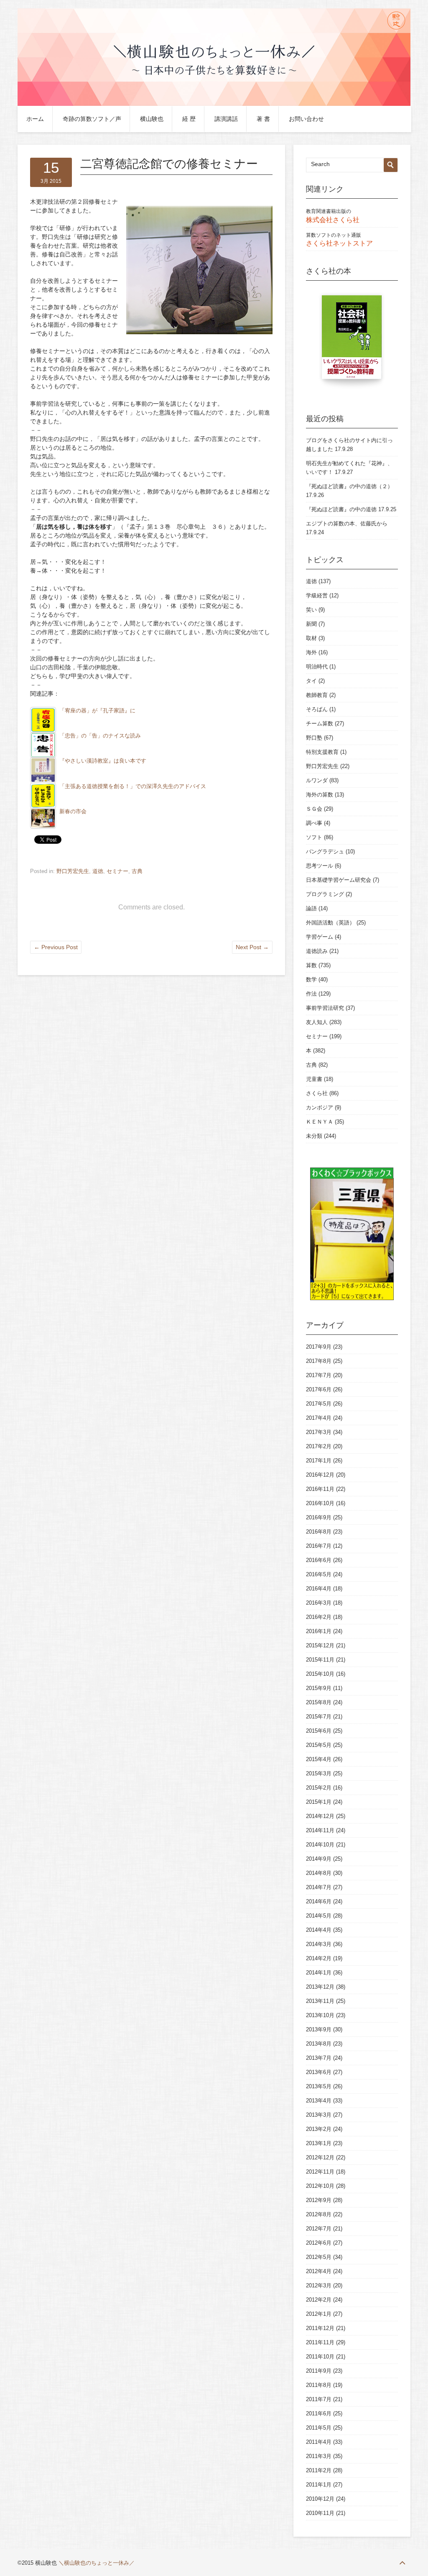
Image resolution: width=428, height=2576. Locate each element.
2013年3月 (319, 2115)
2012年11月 (320, 2172)
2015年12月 (320, 1645)
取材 (311, 638)
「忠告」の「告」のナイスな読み (100, 736)
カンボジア (320, 1107)
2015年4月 (319, 1759)
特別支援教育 (322, 752)
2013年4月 (319, 2101)
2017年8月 (319, 1361)
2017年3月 (319, 1432)
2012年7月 (319, 2229)
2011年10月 (320, 2357)
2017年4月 (319, 1418)
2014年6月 (319, 1901)
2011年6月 (319, 2413)
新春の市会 (73, 812)
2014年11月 (320, 1830)
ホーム (35, 119)
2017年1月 (319, 1461)
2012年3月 (319, 2285)
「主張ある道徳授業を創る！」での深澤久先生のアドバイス (133, 786)
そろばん (317, 709)
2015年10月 (320, 1674)
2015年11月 (320, 1660)
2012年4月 (319, 2271)
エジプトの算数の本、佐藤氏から (347, 524)
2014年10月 (320, 1845)
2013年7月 (319, 2058)
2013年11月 (320, 2001)
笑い (311, 610)
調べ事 (314, 823)
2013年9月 (319, 2029)
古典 (137, 871)
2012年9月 (319, 2200)
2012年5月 (319, 2257)
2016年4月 (319, 1589)
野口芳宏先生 (73, 871)
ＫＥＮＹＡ (320, 1122)
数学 (311, 979)
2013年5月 (319, 2086)
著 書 (263, 119)
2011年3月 (319, 2456)
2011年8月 (319, 2385)
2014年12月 (320, 1816)
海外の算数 (320, 795)
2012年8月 (319, 2214)
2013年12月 (320, 1987)
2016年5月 (319, 1574)
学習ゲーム (320, 937)
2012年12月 (320, 2157)
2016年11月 (320, 1489)
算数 (311, 965)
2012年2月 (319, 2300)
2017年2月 (319, 1446)
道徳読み (317, 951)
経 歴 (189, 119)
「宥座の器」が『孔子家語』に (97, 711)
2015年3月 (319, 1773)
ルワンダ (317, 780)
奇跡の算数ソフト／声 (92, 119)
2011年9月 (319, 2371)
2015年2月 (319, 1788)
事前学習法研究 (325, 1008)
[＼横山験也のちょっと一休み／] (214, 104)
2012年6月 (319, 2243)
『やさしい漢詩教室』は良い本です (103, 761)
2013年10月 (320, 2015)
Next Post (252, 947)
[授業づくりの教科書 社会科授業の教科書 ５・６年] (352, 341)
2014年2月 (319, 1958)
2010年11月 (320, 2513)
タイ (311, 681)
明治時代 (317, 667)
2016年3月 (319, 1603)
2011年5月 (319, 2428)
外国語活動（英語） (330, 923)
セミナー (117, 871)
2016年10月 (320, 1503)
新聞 (311, 624)
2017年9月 (319, 1347)
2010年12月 (320, 2499)
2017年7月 (319, 1375)
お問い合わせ (306, 119)
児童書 (314, 1079)
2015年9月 (319, 1688)
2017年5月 (319, 1404)
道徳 (98, 871)
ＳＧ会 (314, 809)
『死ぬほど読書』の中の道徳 (341, 509)
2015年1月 (319, 1802)
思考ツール (320, 866)
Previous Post (56, 947)
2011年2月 (319, 2470)
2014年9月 (319, 1859)
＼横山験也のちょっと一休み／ (97, 2563)
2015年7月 (319, 1717)
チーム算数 (320, 723)
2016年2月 (319, 1617)
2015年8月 (319, 1702)
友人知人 (317, 1022)
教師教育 (317, 695)
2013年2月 (319, 2129)
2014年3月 (319, 1944)
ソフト (314, 837)
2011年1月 (319, 2485)
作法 (311, 994)
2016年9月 (319, 1517)
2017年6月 (319, 1389)
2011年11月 (320, 2342)
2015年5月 (319, 1745)
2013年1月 (319, 2143)
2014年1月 (319, 1973)
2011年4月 (319, 2442)
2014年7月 (319, 1887)
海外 (311, 652)
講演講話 (226, 119)
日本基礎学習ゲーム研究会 (339, 880)
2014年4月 (319, 1930)
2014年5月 (319, 1916)
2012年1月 (319, 2314)
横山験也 (152, 119)
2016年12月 (320, 1475)
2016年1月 (319, 1631)
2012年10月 (320, 2186)
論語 (311, 908)
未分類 (314, 1136)
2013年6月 (319, 2072)
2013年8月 (319, 2044)
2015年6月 (319, 1731)
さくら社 (317, 1093)
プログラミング (325, 894)
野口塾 (314, 738)
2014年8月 (319, 1873)
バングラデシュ (325, 851)
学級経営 (317, 595)
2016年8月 (319, 1532)
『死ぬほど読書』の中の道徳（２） (349, 486)
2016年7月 (319, 1546)
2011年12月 (320, 2328)
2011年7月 (319, 2399)
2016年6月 (319, 1560)
